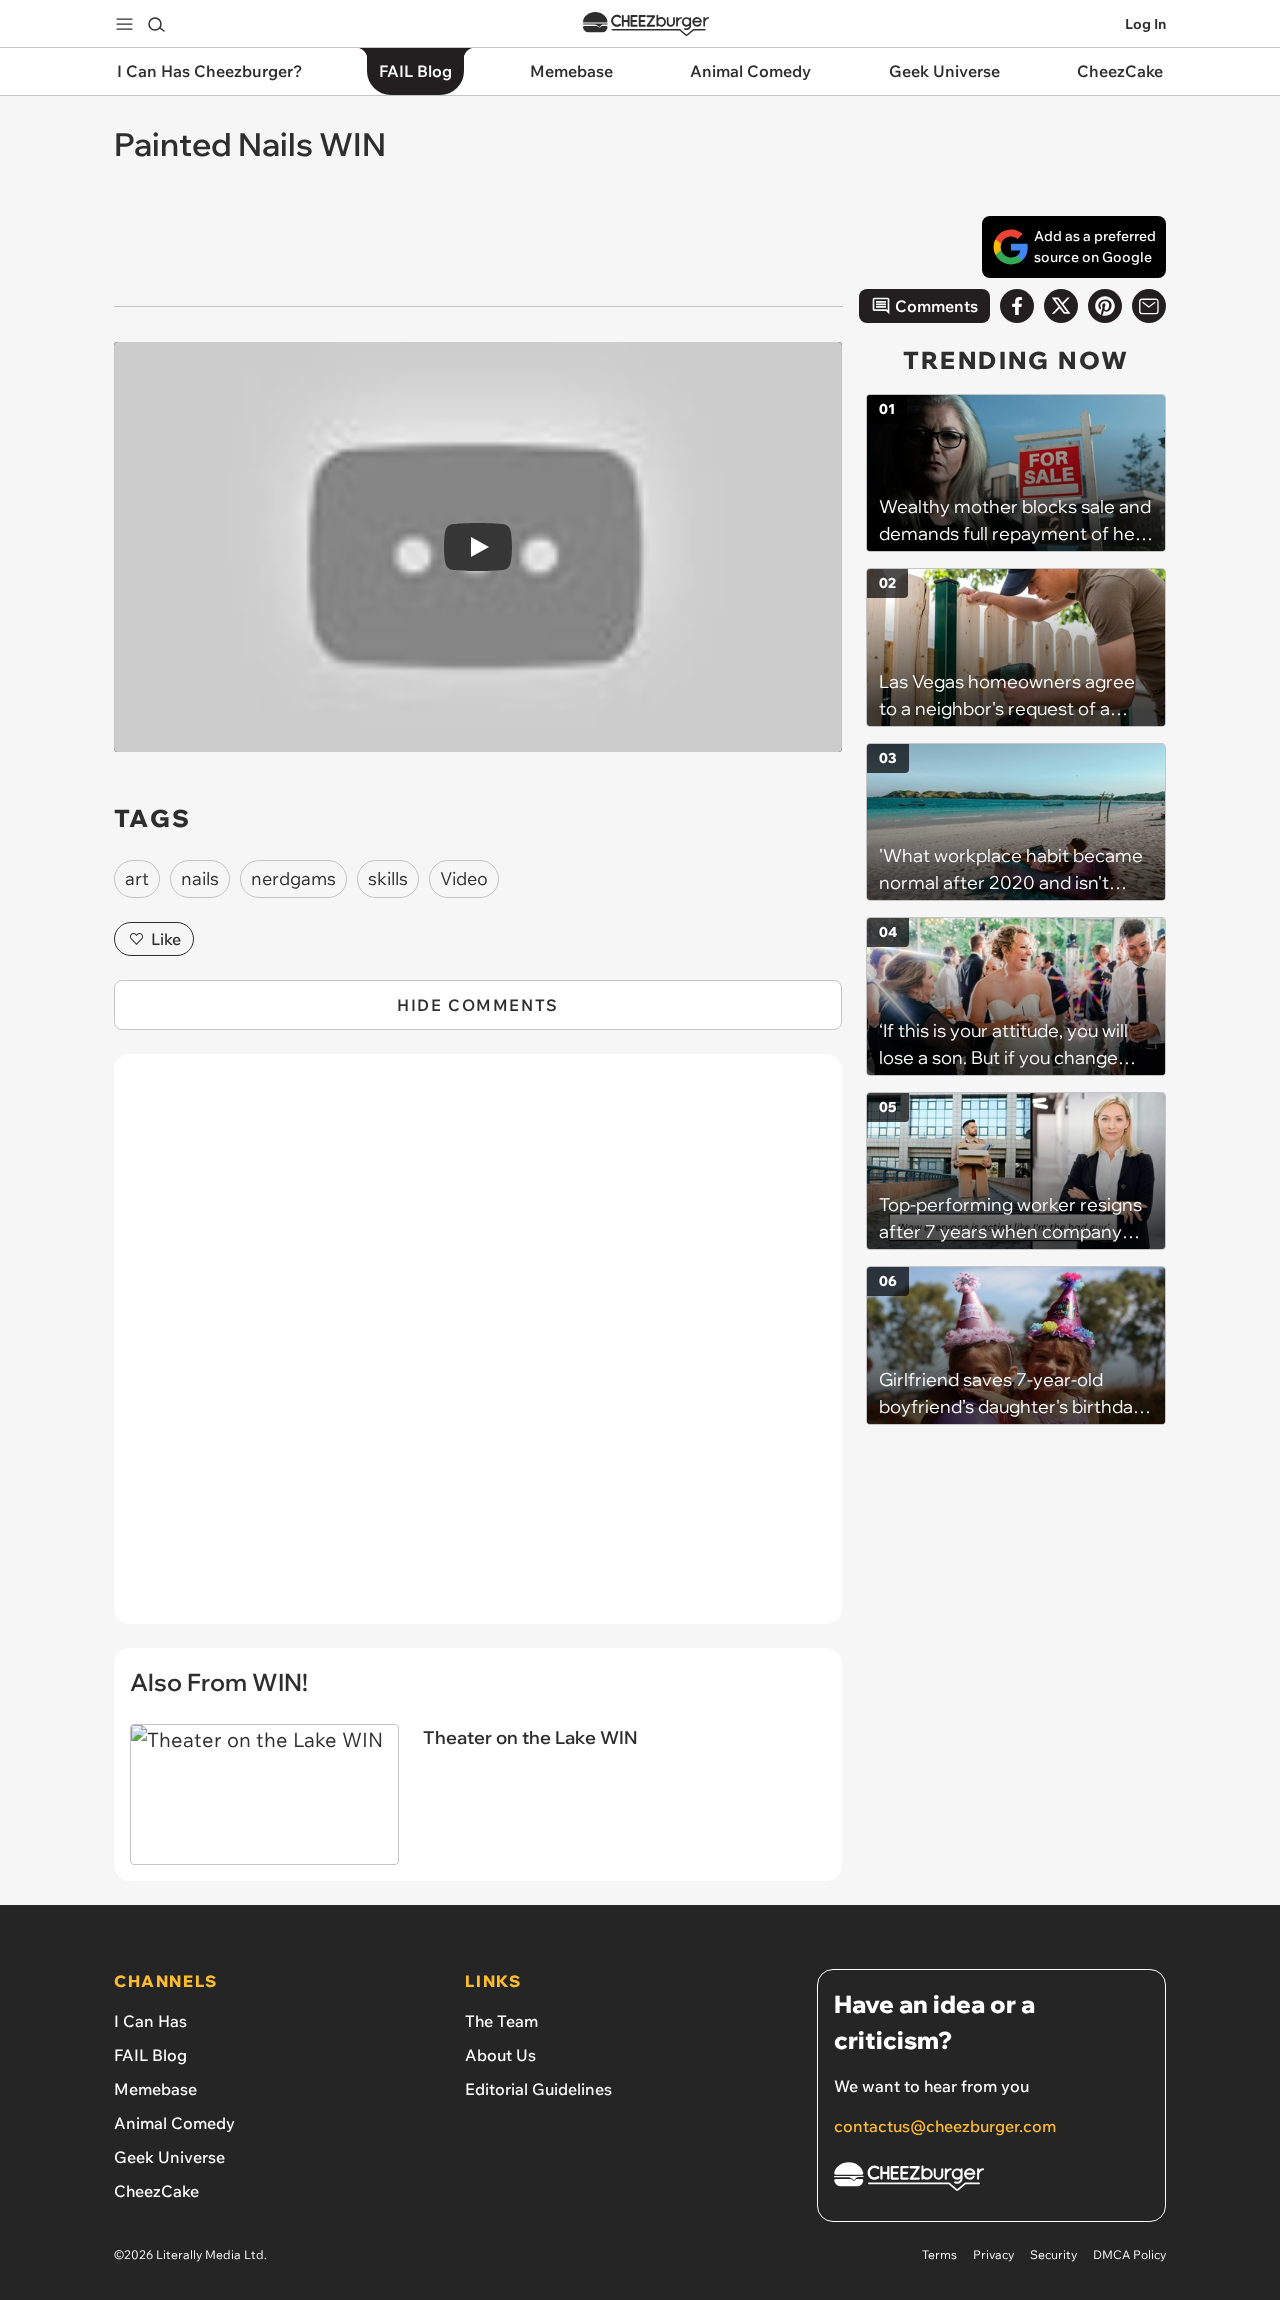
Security (1053, 2254)
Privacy (993, 2254)
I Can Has (150, 2021)
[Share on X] (1061, 306)
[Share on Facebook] (1017, 306)
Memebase (155, 2089)
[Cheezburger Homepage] (646, 24)
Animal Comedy (174, 2123)
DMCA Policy (1129, 2254)
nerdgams (293, 878)
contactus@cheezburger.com (945, 2126)
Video (464, 878)
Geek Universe (169, 2157)
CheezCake (156, 2191)
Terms (939, 2254)
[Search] (156, 24)
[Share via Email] (1149, 306)
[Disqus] (478, 1350)
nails (200, 878)
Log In (1145, 24)
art (137, 878)
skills (388, 878)
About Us (500, 2055)
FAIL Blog (150, 2055)
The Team (501, 2021)
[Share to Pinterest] (1105, 306)
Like (166, 939)
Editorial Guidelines (538, 2089)
